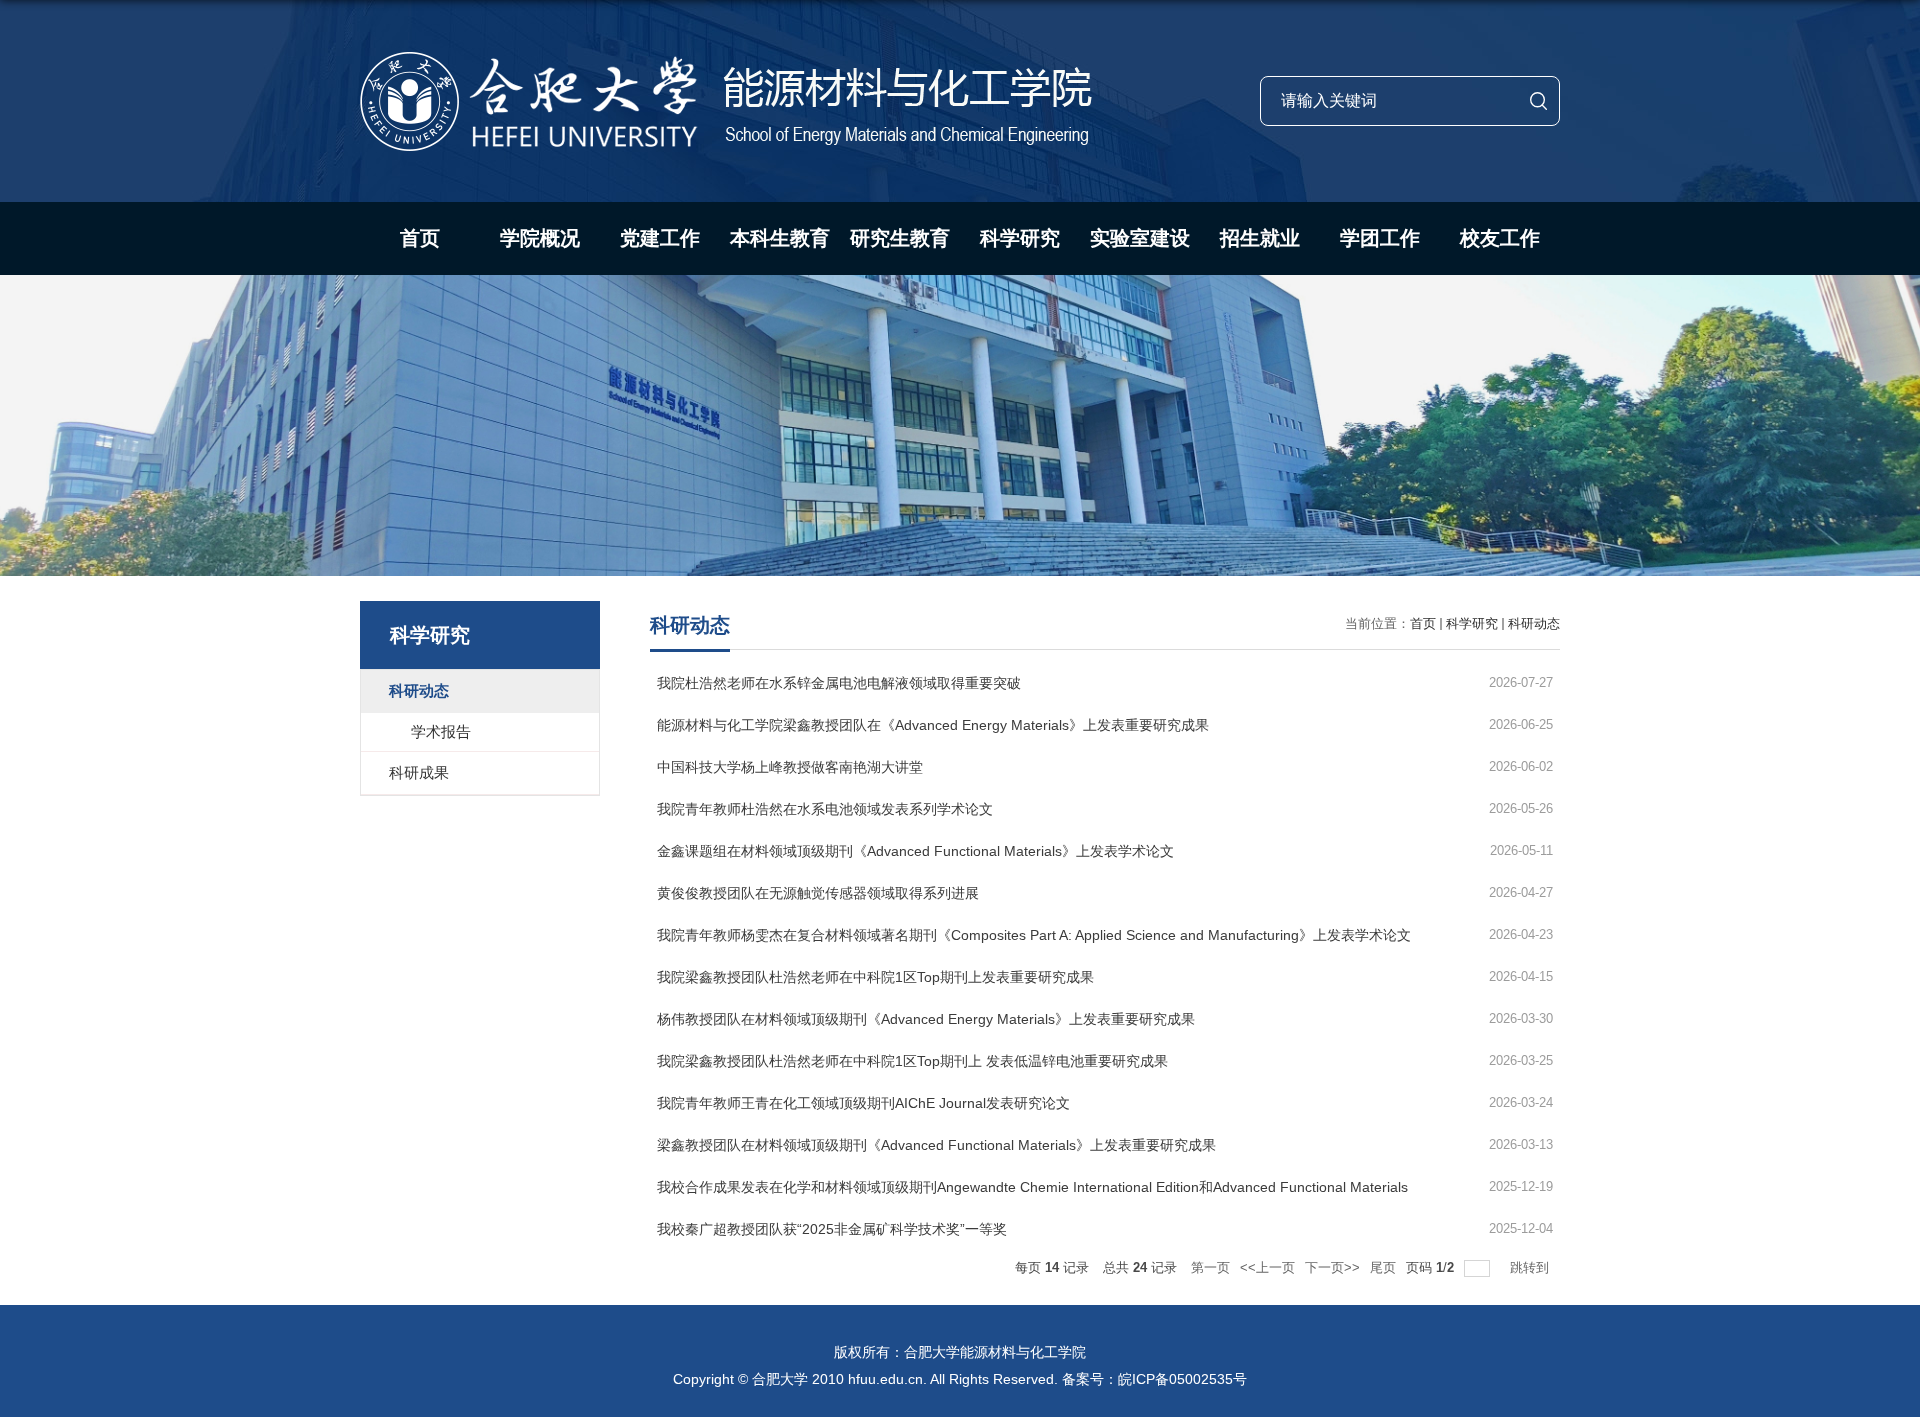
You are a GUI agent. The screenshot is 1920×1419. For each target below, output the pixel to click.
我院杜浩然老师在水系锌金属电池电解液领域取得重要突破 (839, 683)
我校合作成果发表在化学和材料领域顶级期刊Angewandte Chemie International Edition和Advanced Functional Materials (1032, 1187)
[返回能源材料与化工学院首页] (726, 58)
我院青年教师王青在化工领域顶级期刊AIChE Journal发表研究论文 (863, 1103)
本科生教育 (780, 238)
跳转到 (1531, 1267)
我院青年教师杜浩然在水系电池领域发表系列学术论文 (825, 809)
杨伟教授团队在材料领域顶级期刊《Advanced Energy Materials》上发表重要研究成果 (926, 1019)
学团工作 (1380, 238)
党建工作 (660, 238)
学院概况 (540, 238)
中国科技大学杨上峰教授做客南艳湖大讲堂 (790, 767)
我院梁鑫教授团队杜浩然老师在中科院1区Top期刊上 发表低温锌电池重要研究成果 (912, 1061)
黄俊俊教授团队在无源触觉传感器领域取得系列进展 (818, 893)
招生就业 (1260, 238)
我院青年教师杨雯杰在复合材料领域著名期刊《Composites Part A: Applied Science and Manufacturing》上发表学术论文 (1034, 935)
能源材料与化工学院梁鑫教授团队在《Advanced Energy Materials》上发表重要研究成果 (933, 725)
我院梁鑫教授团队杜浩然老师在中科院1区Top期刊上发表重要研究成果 (875, 977)
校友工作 (1500, 238)
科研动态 (1534, 623)
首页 (420, 238)
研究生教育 (900, 238)
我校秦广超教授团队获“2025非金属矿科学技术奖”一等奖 (832, 1229)
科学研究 (1020, 238)
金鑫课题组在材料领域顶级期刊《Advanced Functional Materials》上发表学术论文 (915, 851)
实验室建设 (1140, 238)
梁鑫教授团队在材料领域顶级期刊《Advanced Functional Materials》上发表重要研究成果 (936, 1145)
